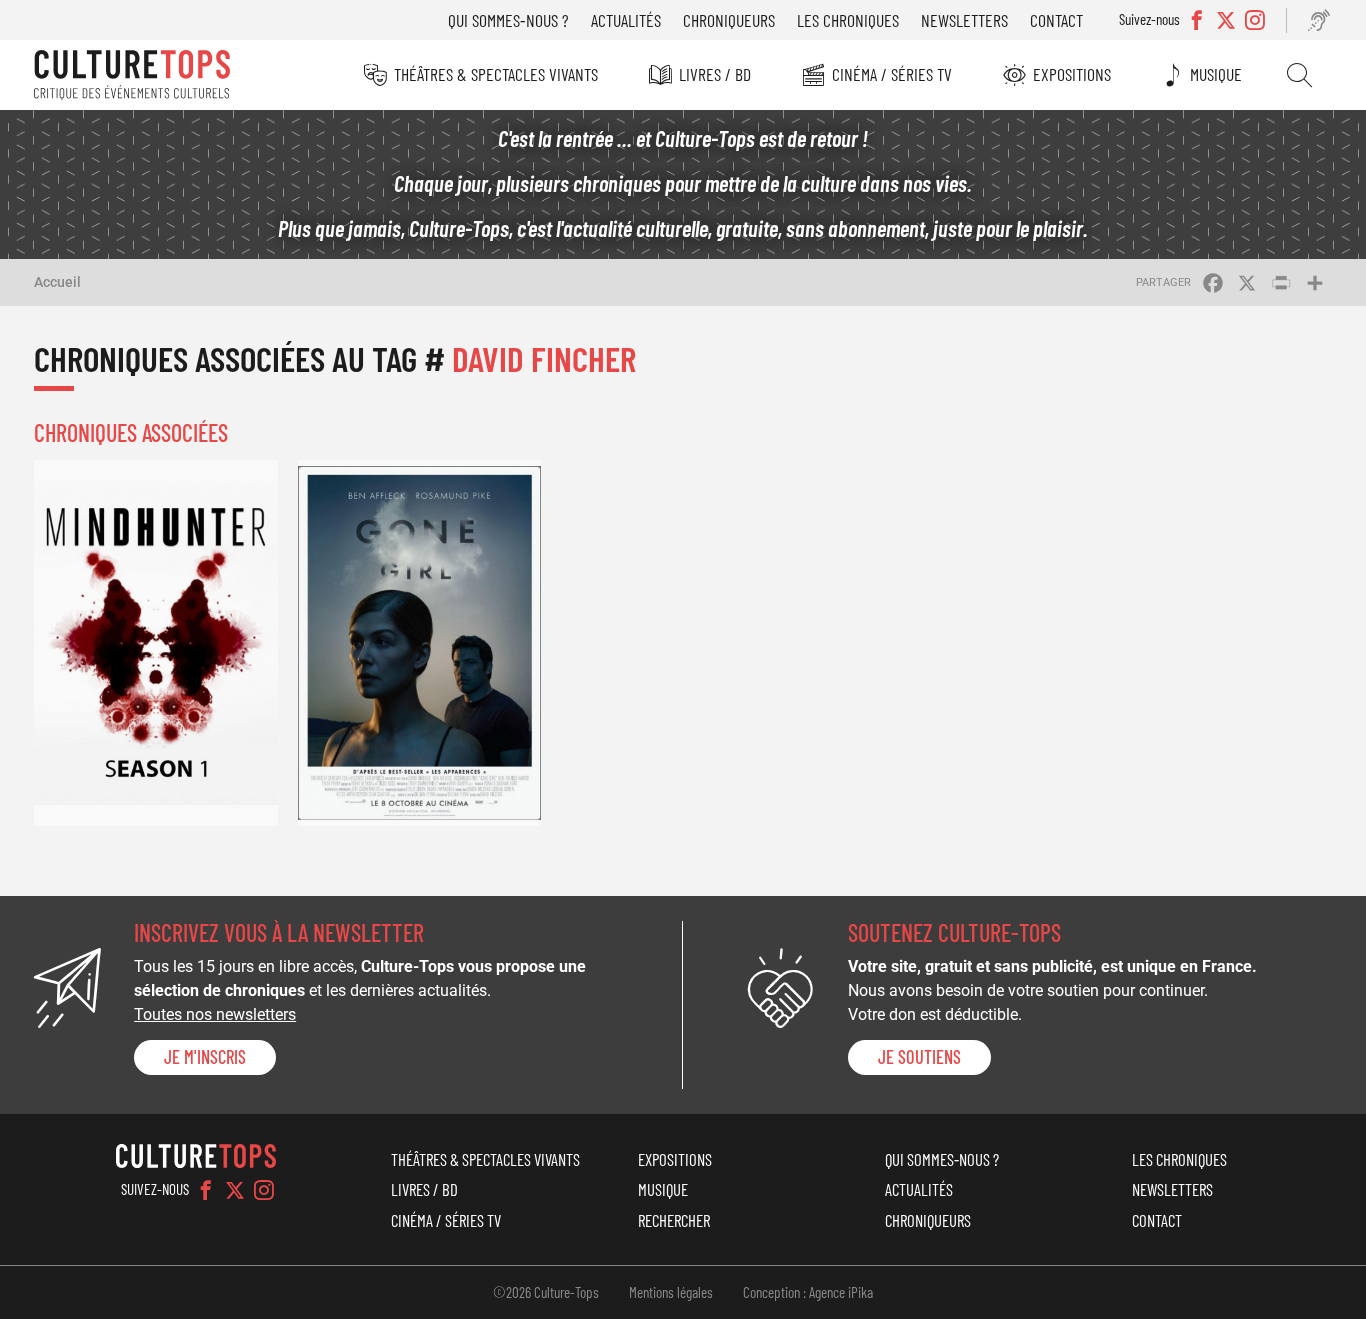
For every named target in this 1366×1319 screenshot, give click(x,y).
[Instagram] (264, 1190)
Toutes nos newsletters (215, 1014)
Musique (1216, 74)
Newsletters (964, 20)
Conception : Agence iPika (808, 1292)
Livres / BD (715, 74)
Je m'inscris (205, 1057)
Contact (1056, 20)
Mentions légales (671, 1292)
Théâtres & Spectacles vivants (496, 74)
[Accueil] (132, 75)
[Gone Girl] (420, 642)
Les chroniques (848, 20)
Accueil (57, 282)
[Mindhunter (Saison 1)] (156, 642)
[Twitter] (235, 1190)
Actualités (626, 20)
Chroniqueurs (729, 20)
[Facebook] (206, 1190)
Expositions (1072, 74)
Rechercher (1299, 75)
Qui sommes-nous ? (508, 20)
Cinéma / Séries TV (892, 74)
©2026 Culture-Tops (546, 1292)
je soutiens (919, 1057)
